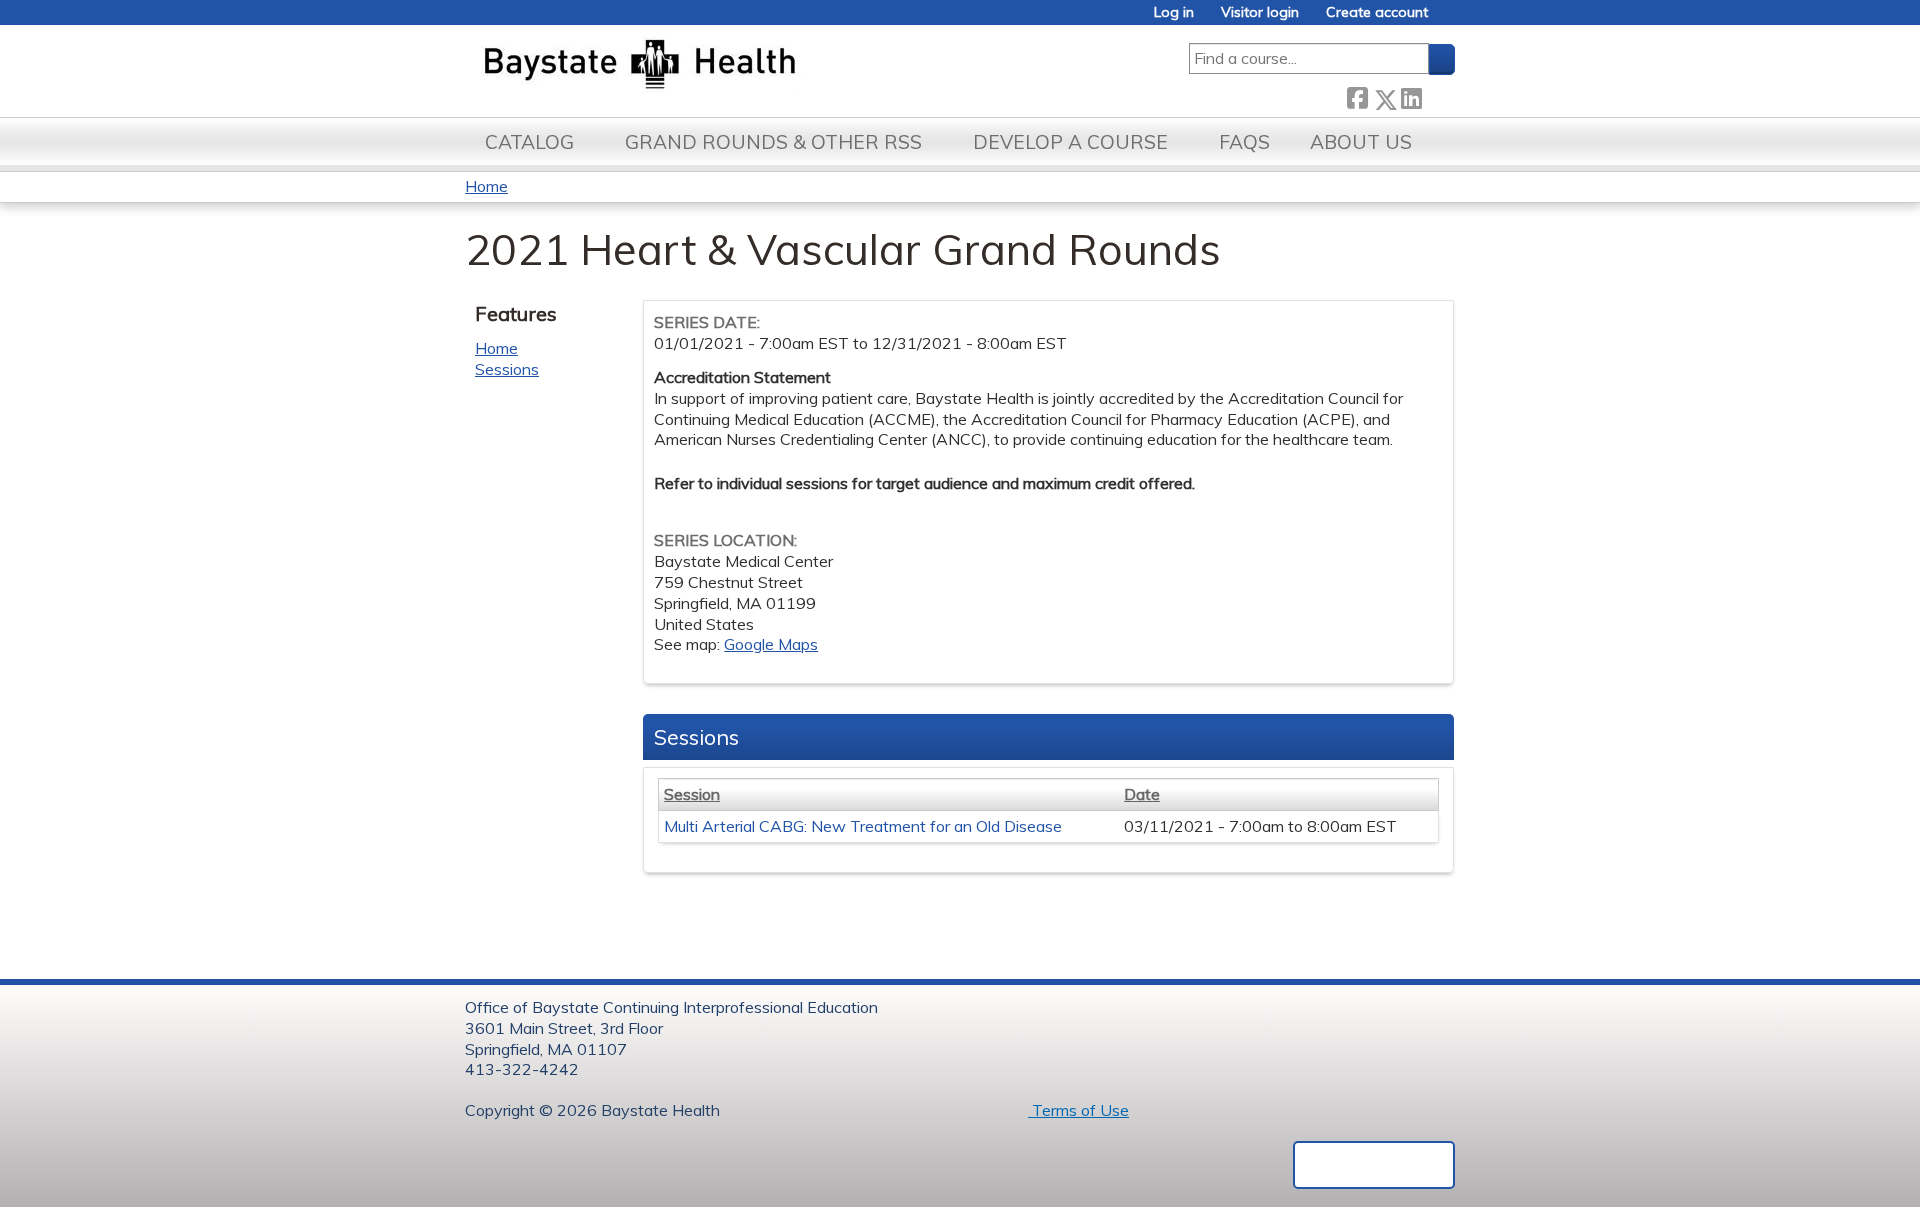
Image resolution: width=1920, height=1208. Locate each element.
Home (486, 186)
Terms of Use (1078, 1110)
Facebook (1357, 95)
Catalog (529, 142)
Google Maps (771, 644)
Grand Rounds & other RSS (773, 142)
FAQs (1244, 142)
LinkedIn (1411, 95)
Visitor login (1260, 12)
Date (1142, 794)
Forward (1438, 95)
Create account (1377, 12)
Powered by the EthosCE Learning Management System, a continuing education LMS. (1374, 1165)
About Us (1361, 142)
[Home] (733, 66)
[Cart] (1449, 19)
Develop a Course (1070, 142)
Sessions (507, 369)
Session (692, 794)
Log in (1174, 12)
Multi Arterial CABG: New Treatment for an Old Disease (863, 826)
